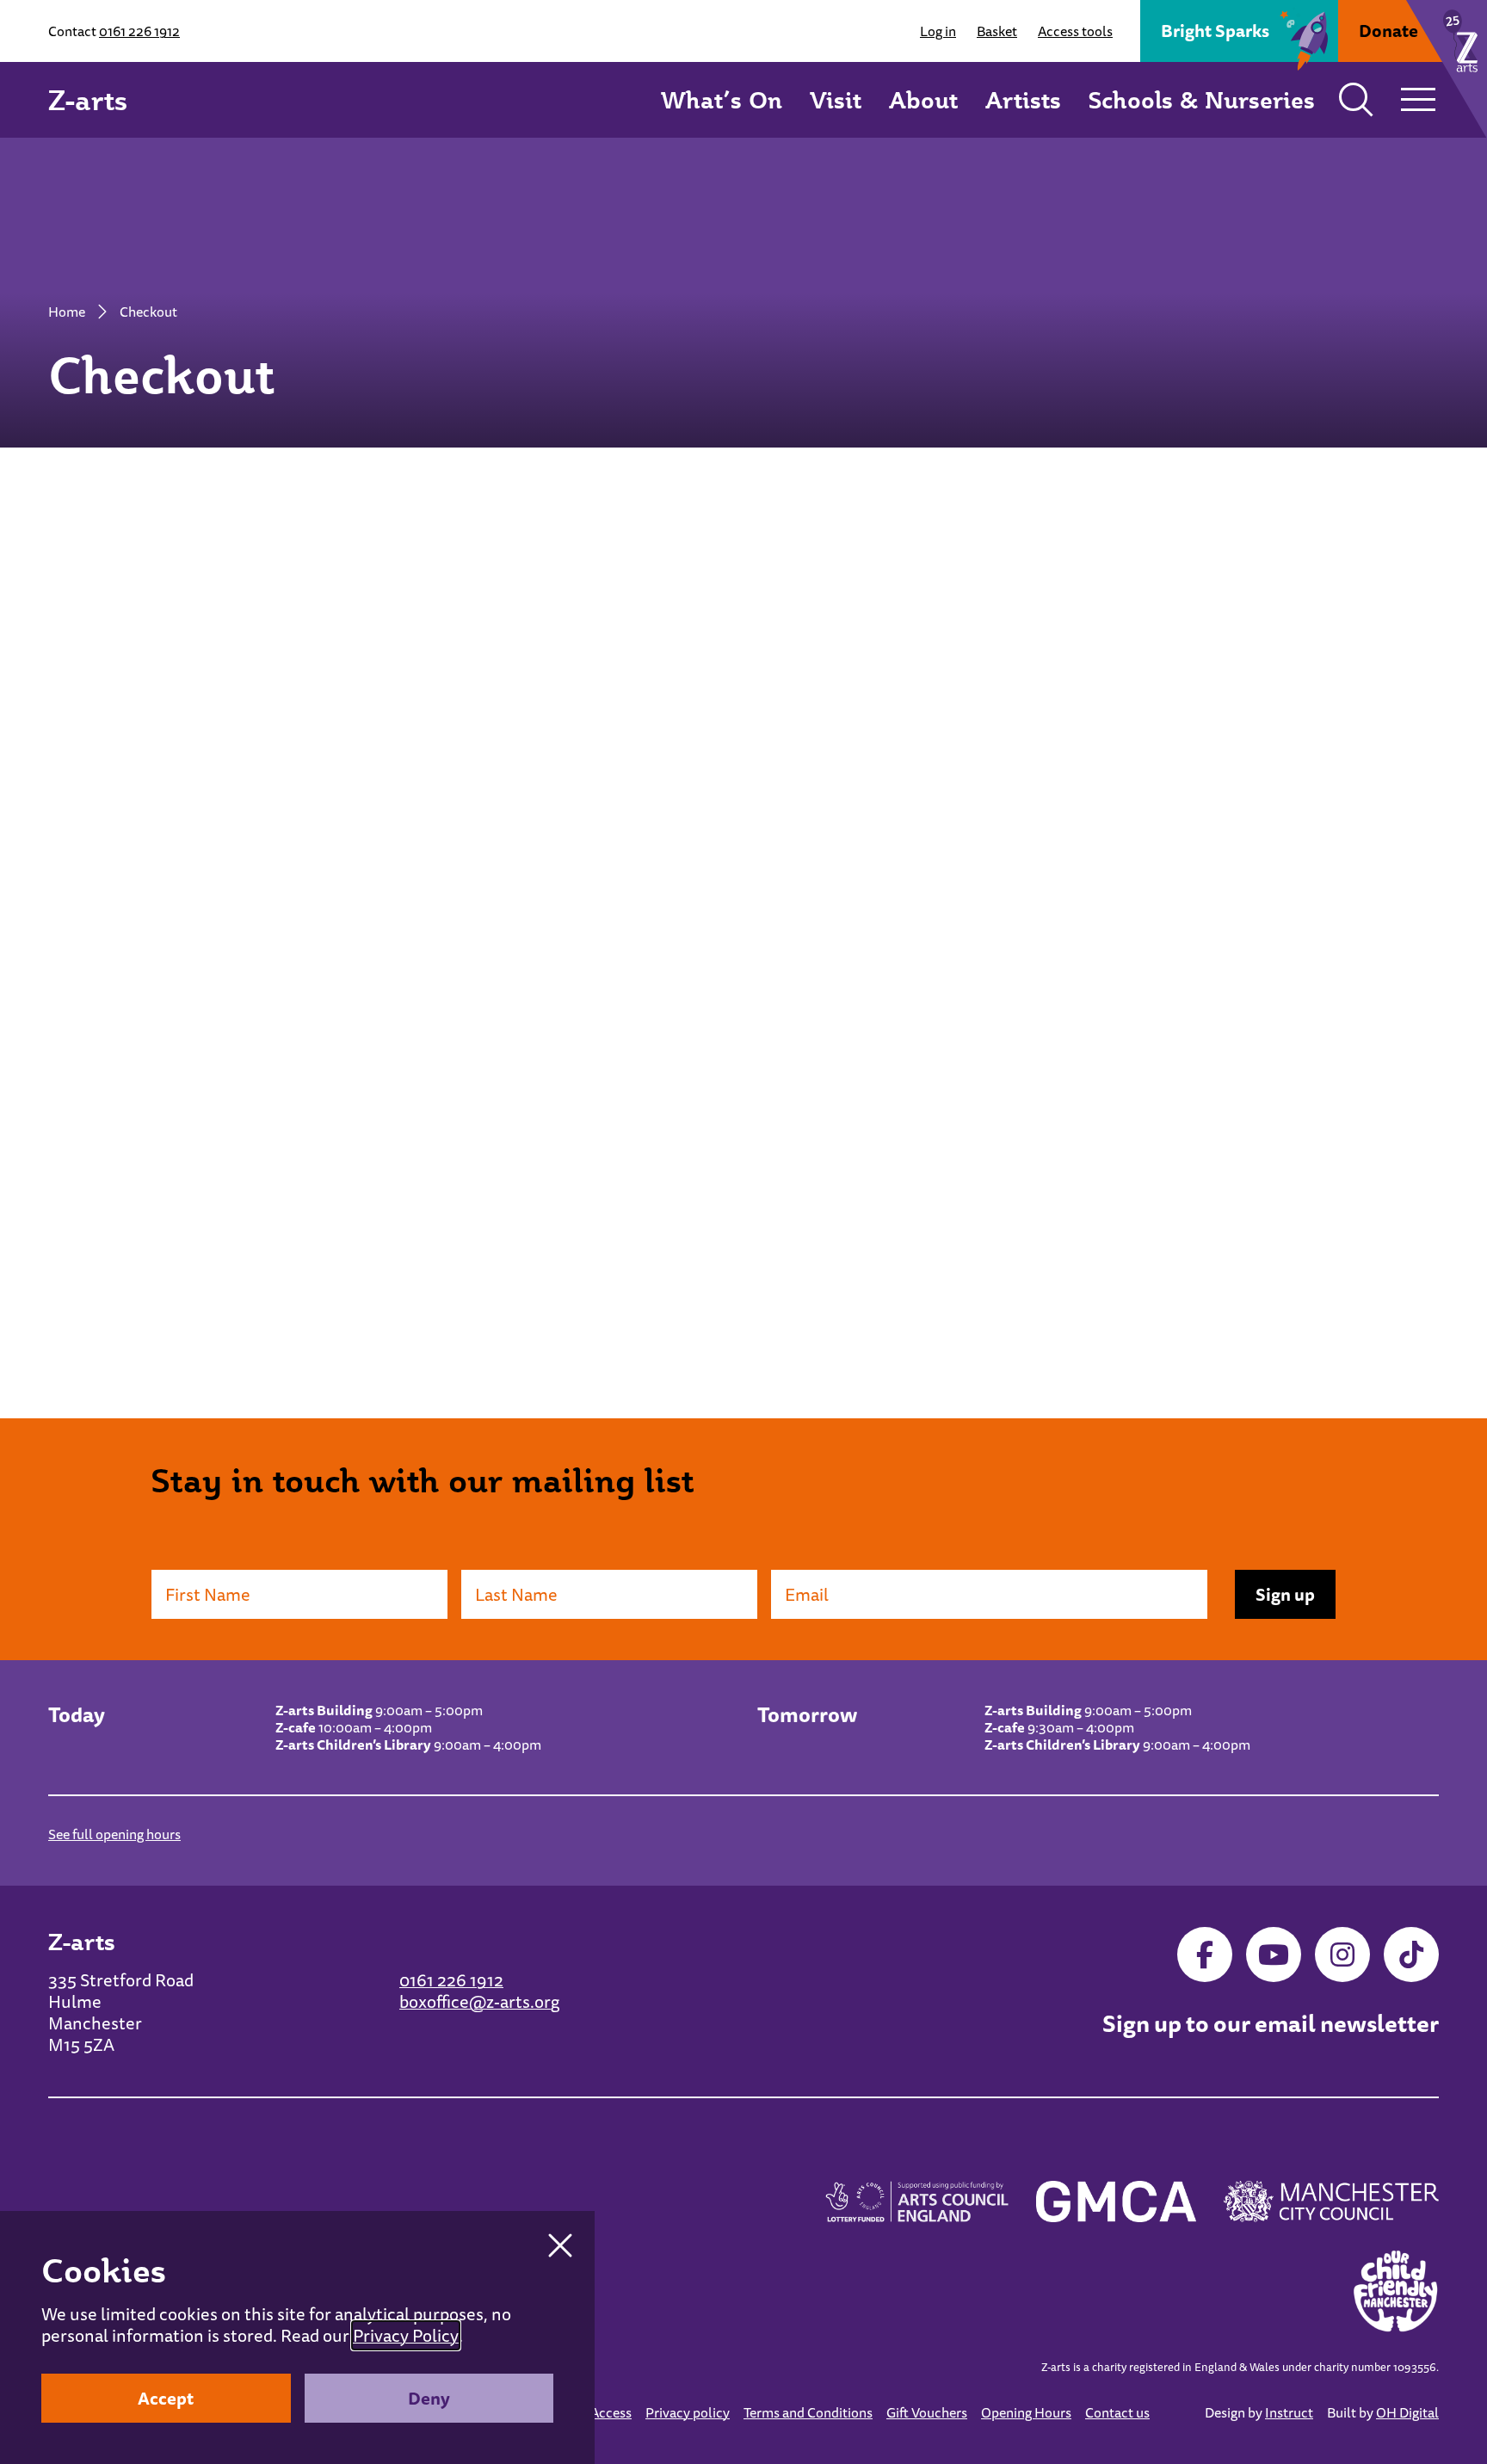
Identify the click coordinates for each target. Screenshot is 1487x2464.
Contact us (1117, 2412)
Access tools (1075, 31)
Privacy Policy (406, 2335)
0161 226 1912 (139, 31)
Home (67, 312)
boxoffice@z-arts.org (479, 2001)
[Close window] (560, 2245)
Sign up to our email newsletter (1271, 2024)
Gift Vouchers (927, 2412)
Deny (429, 2398)
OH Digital (1407, 2412)
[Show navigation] (1418, 100)
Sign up (1285, 1594)
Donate (1388, 31)
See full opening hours (114, 1834)
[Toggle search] (1356, 100)
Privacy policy (688, 2412)
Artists (1023, 99)
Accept (166, 2398)
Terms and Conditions (808, 2412)
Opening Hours (1026, 2412)
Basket (997, 31)
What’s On (722, 99)
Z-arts (88, 100)
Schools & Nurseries (1202, 99)
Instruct (1289, 2412)
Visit (836, 99)
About (923, 99)
